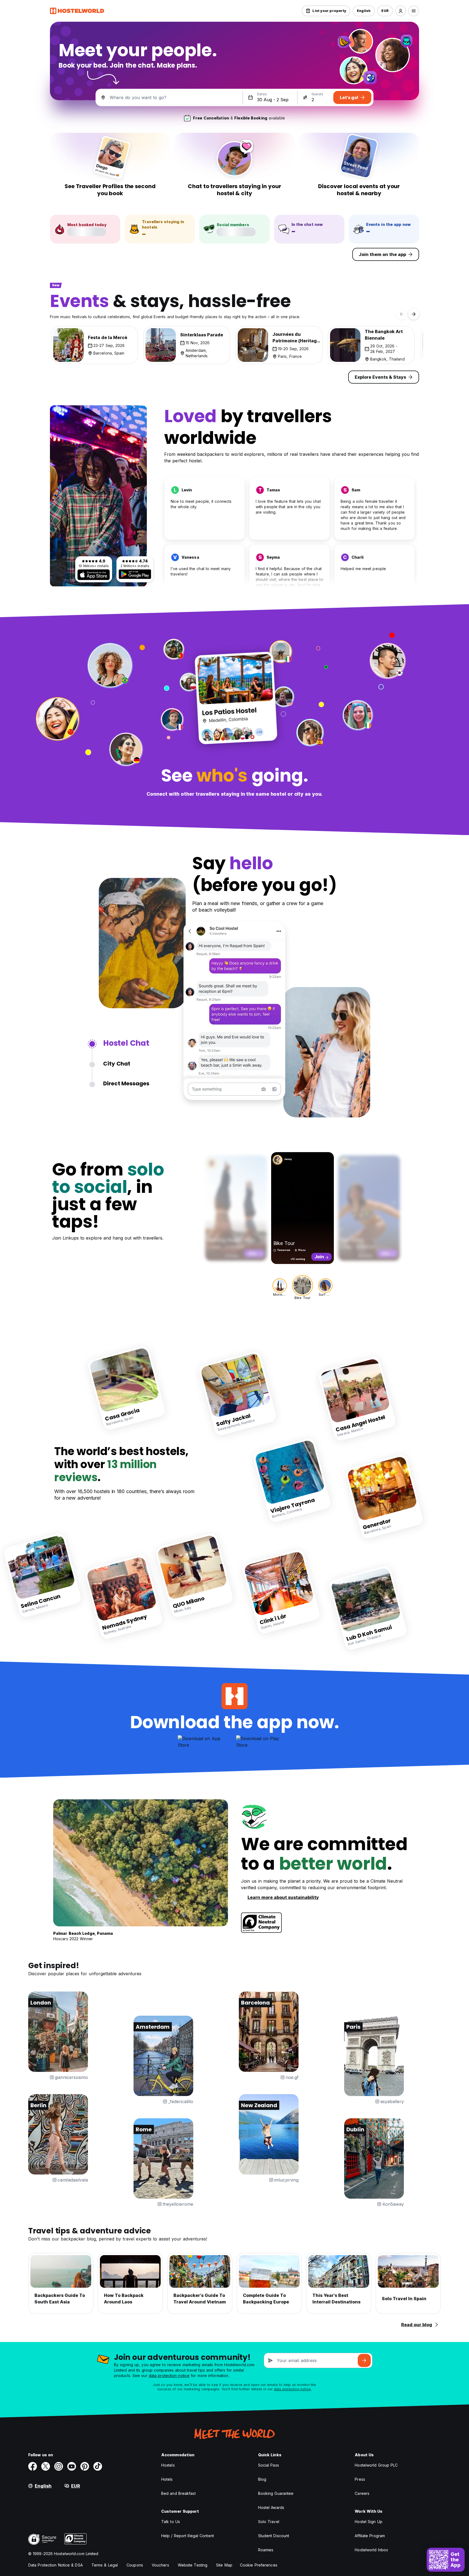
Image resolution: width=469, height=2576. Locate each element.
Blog (262, 2479)
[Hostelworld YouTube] (72, 2466)
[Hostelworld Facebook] (33, 2466)
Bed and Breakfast (178, 2493)
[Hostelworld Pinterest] (85, 2466)
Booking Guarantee (276, 2493)
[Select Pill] (401, 11)
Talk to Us (171, 2522)
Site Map (224, 2565)
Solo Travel (269, 2522)
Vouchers (160, 2565)
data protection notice (169, 2376)
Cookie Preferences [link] (259, 2565)
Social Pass (269, 2465)
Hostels (168, 2465)
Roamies (266, 2550)
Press (360, 2479)
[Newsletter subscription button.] (364, 2360)
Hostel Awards (271, 2507)
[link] (127, 1388)
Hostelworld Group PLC (376, 2465)
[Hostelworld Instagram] (59, 2466)
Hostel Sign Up (368, 2522)
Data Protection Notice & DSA (56, 2565)
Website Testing (193, 2565)
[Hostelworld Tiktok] (98, 2466)
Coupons (135, 2565)
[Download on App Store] (94, 575)
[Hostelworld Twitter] (46, 2466)
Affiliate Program (370, 2536)
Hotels (167, 2479)
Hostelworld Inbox (371, 2550)
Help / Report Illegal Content (188, 2536)
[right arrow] (414, 314)
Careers (362, 2493)
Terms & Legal (105, 2565)
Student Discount (274, 2536)
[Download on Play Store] (135, 574)
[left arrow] (402, 314)
